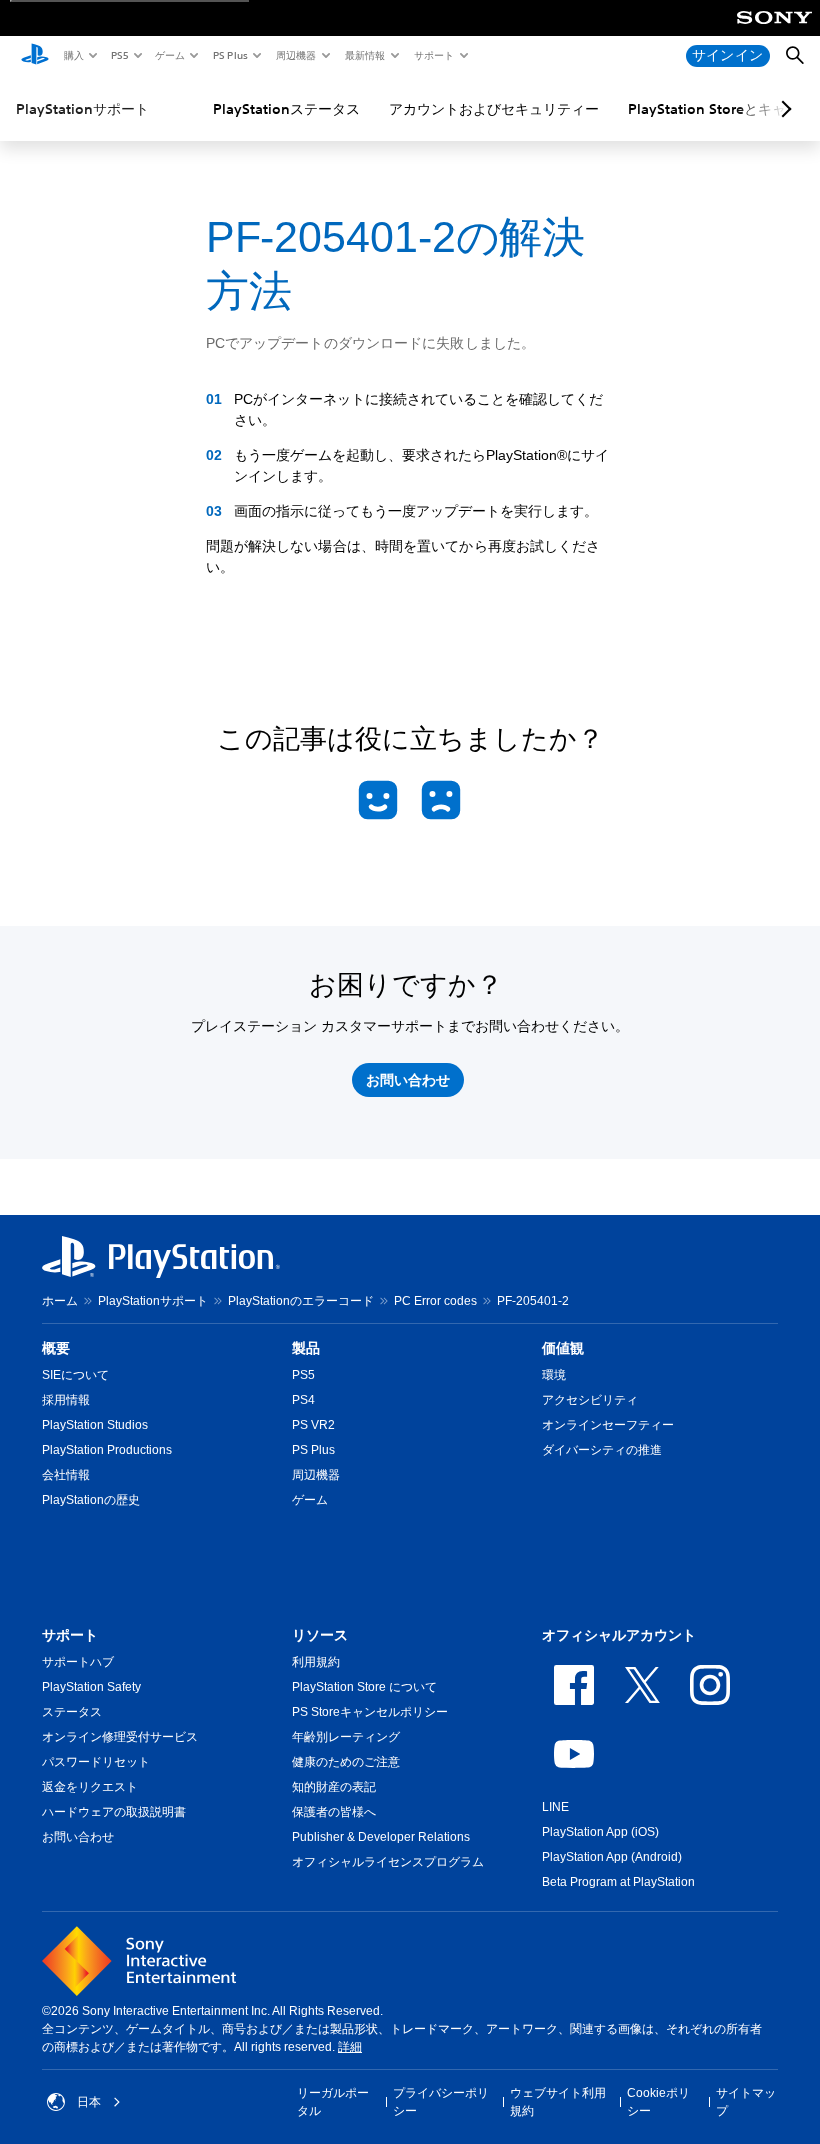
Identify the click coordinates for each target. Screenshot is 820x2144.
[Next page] (783, 109)
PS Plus (229, 55)
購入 (73, 55)
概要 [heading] (56, 1348)
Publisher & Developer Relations (381, 1837)
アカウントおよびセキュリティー (494, 109)
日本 (89, 2102)
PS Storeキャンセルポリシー (370, 1712)
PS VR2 (313, 1425)
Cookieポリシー (658, 2102)
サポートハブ (78, 1662)
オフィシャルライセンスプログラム (388, 1862)
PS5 (118, 55)
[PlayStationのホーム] (35, 56)
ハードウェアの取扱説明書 (114, 1812)
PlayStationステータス (286, 109)
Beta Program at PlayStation (618, 1882)
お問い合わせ (78, 1837)
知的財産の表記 (334, 1787)
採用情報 (66, 1400)
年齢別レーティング (346, 1737)
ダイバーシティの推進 (602, 1450)
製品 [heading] (306, 1348)
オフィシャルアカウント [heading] (619, 1635)
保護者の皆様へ (334, 1812)
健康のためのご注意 (346, 1762)
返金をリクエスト (90, 1787)
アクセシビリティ (590, 1400)
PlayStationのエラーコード (301, 1301)
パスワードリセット (96, 1762)
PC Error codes (435, 1301)
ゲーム (169, 55)
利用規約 (316, 1662)
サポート (433, 55)
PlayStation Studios (95, 1425)
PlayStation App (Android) (612, 1857)
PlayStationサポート (82, 109)
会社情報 (66, 1475)
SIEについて (75, 1375)
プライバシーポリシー (441, 2102)
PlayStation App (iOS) (600, 1832)
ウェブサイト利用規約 (558, 2102)
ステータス (72, 1712)
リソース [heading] (320, 1635)
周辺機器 (295, 55)
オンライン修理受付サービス (120, 1737)
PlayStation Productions (107, 1450)
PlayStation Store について (364, 1687)
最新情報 (364, 55)
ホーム (60, 1301)
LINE (555, 1807)
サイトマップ (746, 2102)
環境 (554, 1375)
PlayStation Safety (91, 1687)
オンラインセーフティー (608, 1425)
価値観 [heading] (563, 1348)
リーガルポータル (333, 2102)
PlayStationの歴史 (91, 1500)
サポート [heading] (70, 1635)
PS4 (303, 1400)
